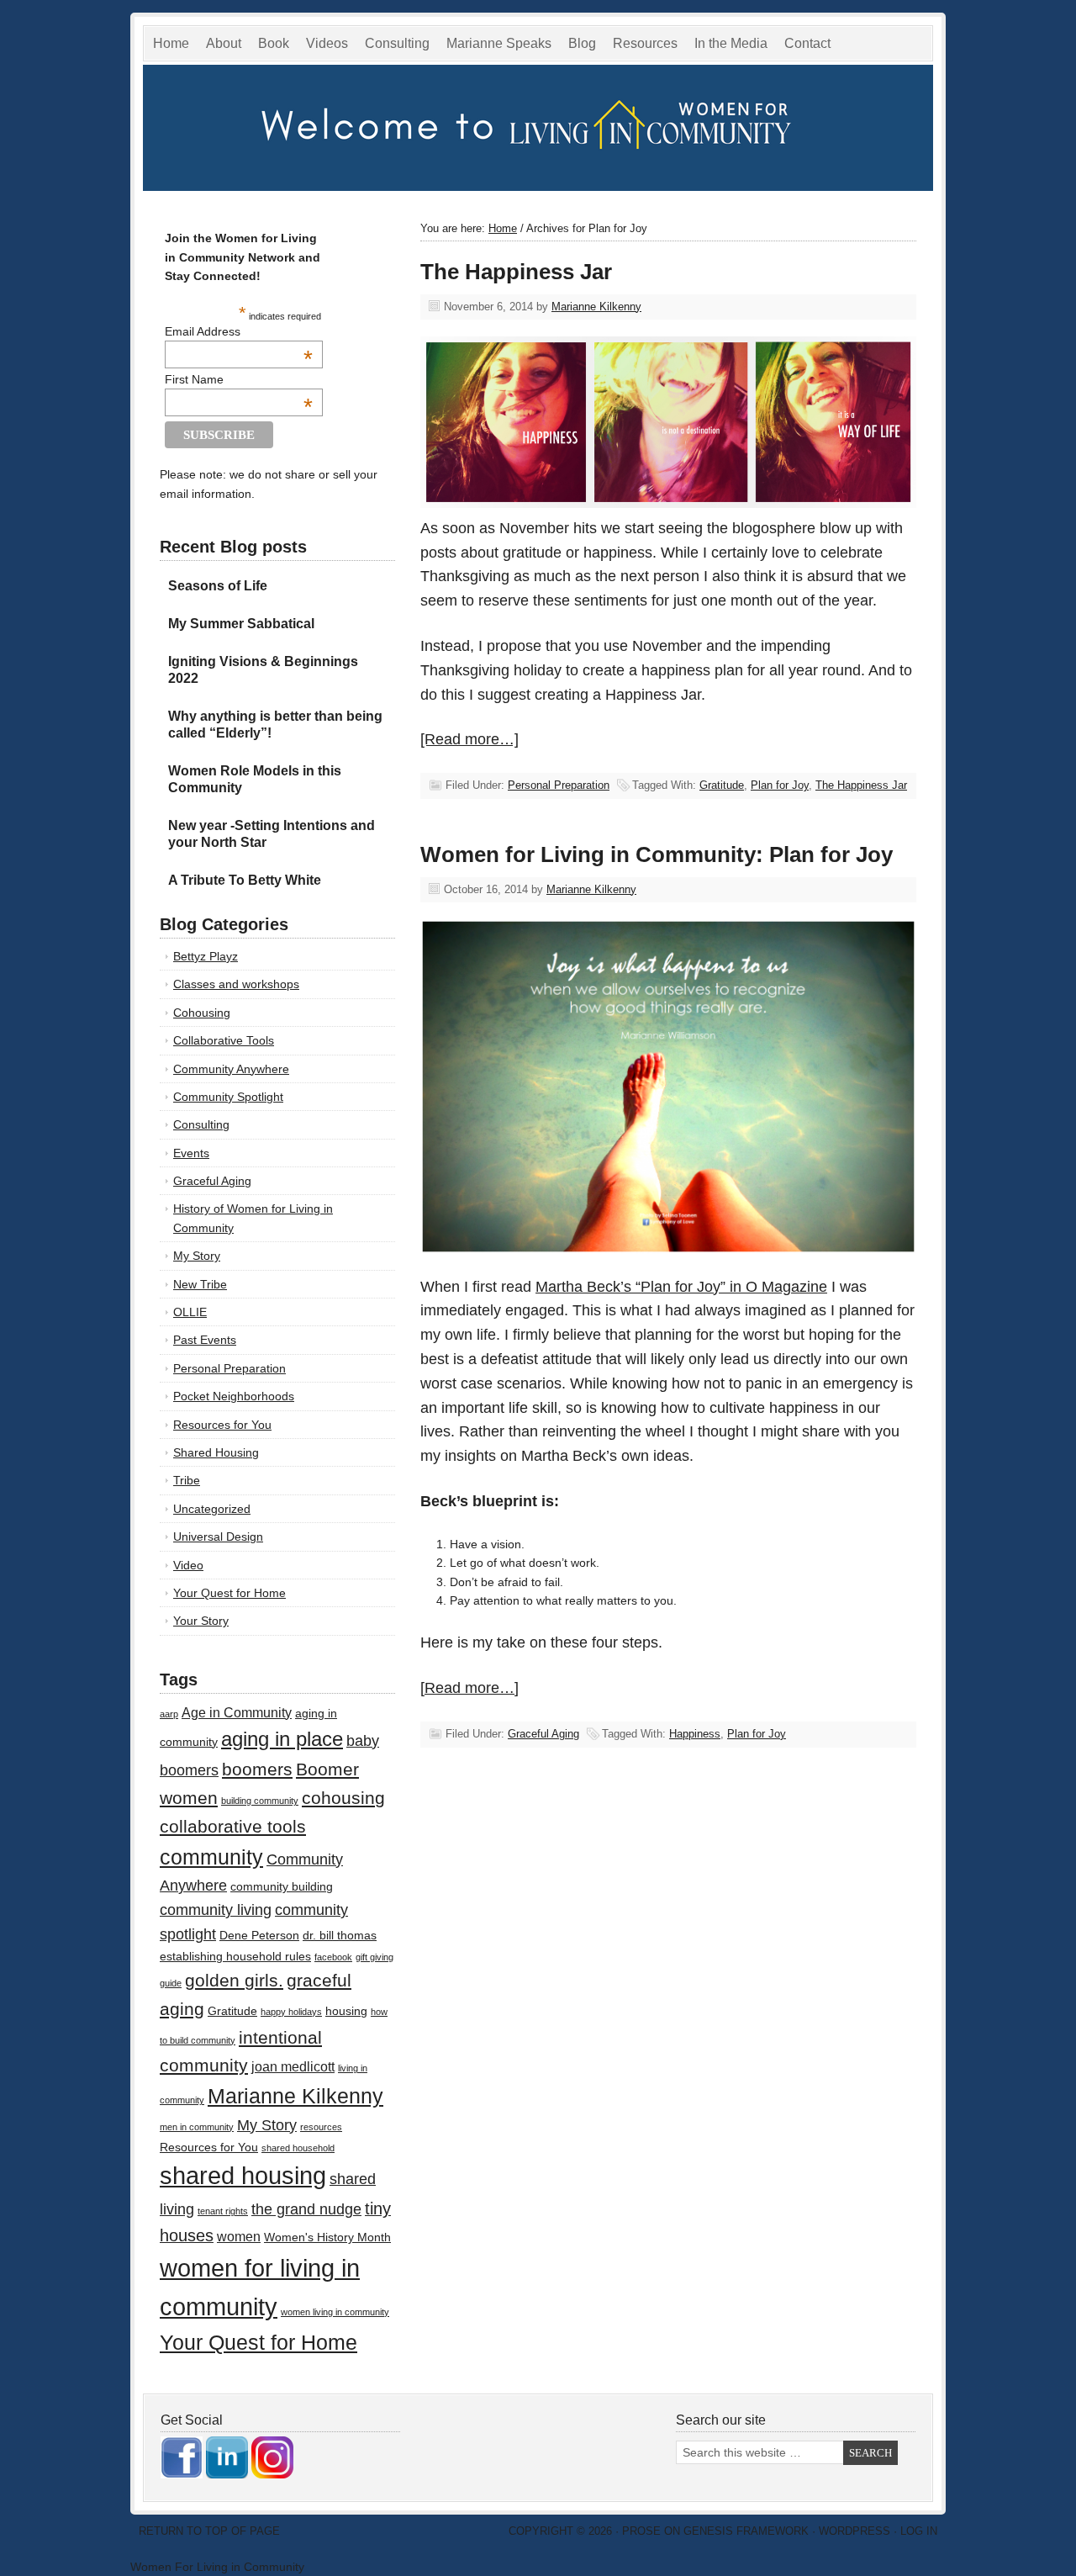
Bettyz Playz (206, 956)
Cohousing (202, 1013)
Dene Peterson (259, 1936)
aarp (169, 1714)
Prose (641, 2531)
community (211, 1857)
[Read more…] (469, 739)
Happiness (695, 1734)
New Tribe (200, 1284)
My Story (197, 1256)
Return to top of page (209, 2531)
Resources (645, 43)
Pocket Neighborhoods (234, 1396)
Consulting (397, 43)
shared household (298, 2148)
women (239, 2236)
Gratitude (722, 785)
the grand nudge (306, 2209)
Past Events (205, 1340)
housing (346, 2011)
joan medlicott (293, 2066)
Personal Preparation (559, 785)
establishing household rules (235, 1957)
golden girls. (234, 1980)
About (224, 43)
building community (260, 1801)
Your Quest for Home (229, 1593)
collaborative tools (233, 1826)
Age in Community (237, 1712)
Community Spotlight (228, 1097)
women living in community (335, 2312)
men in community (197, 2127)
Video (188, 1565)
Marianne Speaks (495, 46)
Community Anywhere (231, 1069)
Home (171, 43)
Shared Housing (216, 1452)
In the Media (727, 46)
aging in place (282, 1739)
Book (274, 43)
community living (216, 1910)
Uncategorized (212, 1509)
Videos (327, 43)
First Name (239, 379)
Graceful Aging (543, 1734)
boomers (257, 1769)
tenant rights (223, 2211)
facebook (333, 1957)
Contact (807, 43)
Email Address (239, 331)
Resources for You (222, 1425)
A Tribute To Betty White (245, 880)
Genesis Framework (746, 2531)
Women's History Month (327, 2237)
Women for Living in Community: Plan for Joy (657, 854)
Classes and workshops (236, 984)
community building (282, 1887)
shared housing (243, 2175)
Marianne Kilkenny (596, 307)
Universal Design (218, 1537)
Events (191, 1153)
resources (321, 2127)
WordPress (854, 2531)
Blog (582, 43)
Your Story (201, 1621)
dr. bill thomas (340, 1936)
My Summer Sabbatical (241, 624)
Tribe (187, 1480)
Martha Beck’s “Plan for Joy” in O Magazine (681, 1287)
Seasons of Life (218, 586)
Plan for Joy (780, 785)
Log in (919, 2531)
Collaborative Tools (224, 1040)
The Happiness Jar (516, 272)
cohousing (343, 1798)
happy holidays (291, 2012)
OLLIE (190, 1312)
